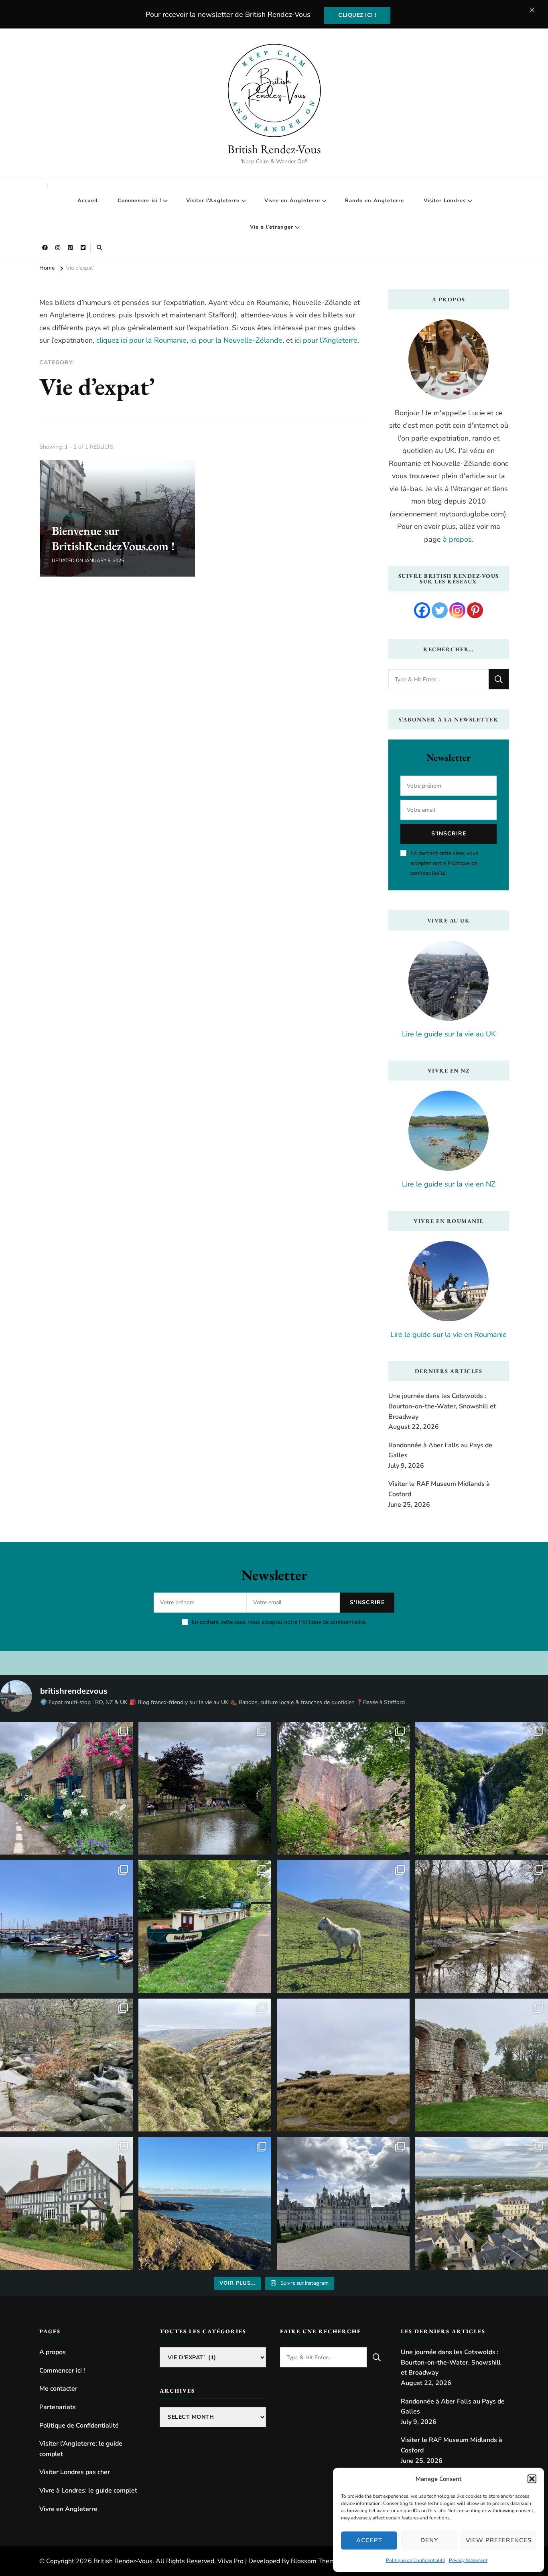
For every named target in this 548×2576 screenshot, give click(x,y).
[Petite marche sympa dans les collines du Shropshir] (343, 1927)
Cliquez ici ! (357, 15)
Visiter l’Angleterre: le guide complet (81, 2449)
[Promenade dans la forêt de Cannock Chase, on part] (205, 1927)
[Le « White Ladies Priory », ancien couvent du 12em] (482, 2065)
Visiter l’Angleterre (213, 201)
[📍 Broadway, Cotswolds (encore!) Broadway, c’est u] (66, 1788)
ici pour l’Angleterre (326, 340)
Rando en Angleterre (374, 201)
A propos (53, 2352)
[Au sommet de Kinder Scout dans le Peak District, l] (343, 2065)
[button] (532, 2479)
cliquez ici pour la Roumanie (141, 340)
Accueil (88, 201)
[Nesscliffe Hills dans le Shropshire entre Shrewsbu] (343, 1788)
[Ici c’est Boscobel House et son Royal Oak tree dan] (66, 2203)
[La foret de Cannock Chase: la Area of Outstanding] (482, 1927)
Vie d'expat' (69, 516)
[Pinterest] (475, 610)
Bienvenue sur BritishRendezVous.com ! (113, 538)
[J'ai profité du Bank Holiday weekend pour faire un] (482, 1788)
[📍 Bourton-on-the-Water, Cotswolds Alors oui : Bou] (205, 1788)
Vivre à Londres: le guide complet (88, 2491)
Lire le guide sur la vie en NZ (449, 1184)
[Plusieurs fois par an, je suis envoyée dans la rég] (205, 2203)
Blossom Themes (316, 2561)
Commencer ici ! (139, 201)
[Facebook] (422, 610)
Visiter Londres (445, 201)
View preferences (499, 2540)
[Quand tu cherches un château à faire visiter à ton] (343, 2203)
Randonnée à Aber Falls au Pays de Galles (440, 1451)
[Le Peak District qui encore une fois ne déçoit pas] (66, 2065)
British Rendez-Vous (274, 149)
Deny (429, 2540)
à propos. (458, 539)
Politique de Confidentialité (415, 2560)
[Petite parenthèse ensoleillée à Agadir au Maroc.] (66, 1927)
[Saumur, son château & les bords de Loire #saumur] (482, 2203)
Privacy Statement (468, 2560)
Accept (369, 2540)
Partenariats (58, 2407)
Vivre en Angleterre (292, 201)
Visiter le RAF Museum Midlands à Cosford (439, 1489)
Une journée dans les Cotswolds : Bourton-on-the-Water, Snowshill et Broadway (442, 1406)
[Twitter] (440, 610)
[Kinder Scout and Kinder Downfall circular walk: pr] (205, 2065)
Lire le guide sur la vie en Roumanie (449, 1335)
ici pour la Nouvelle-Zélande (236, 340)
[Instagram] (457, 610)
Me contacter (58, 2389)
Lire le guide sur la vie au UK (449, 1034)
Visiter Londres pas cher (75, 2472)
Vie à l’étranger (272, 227)
